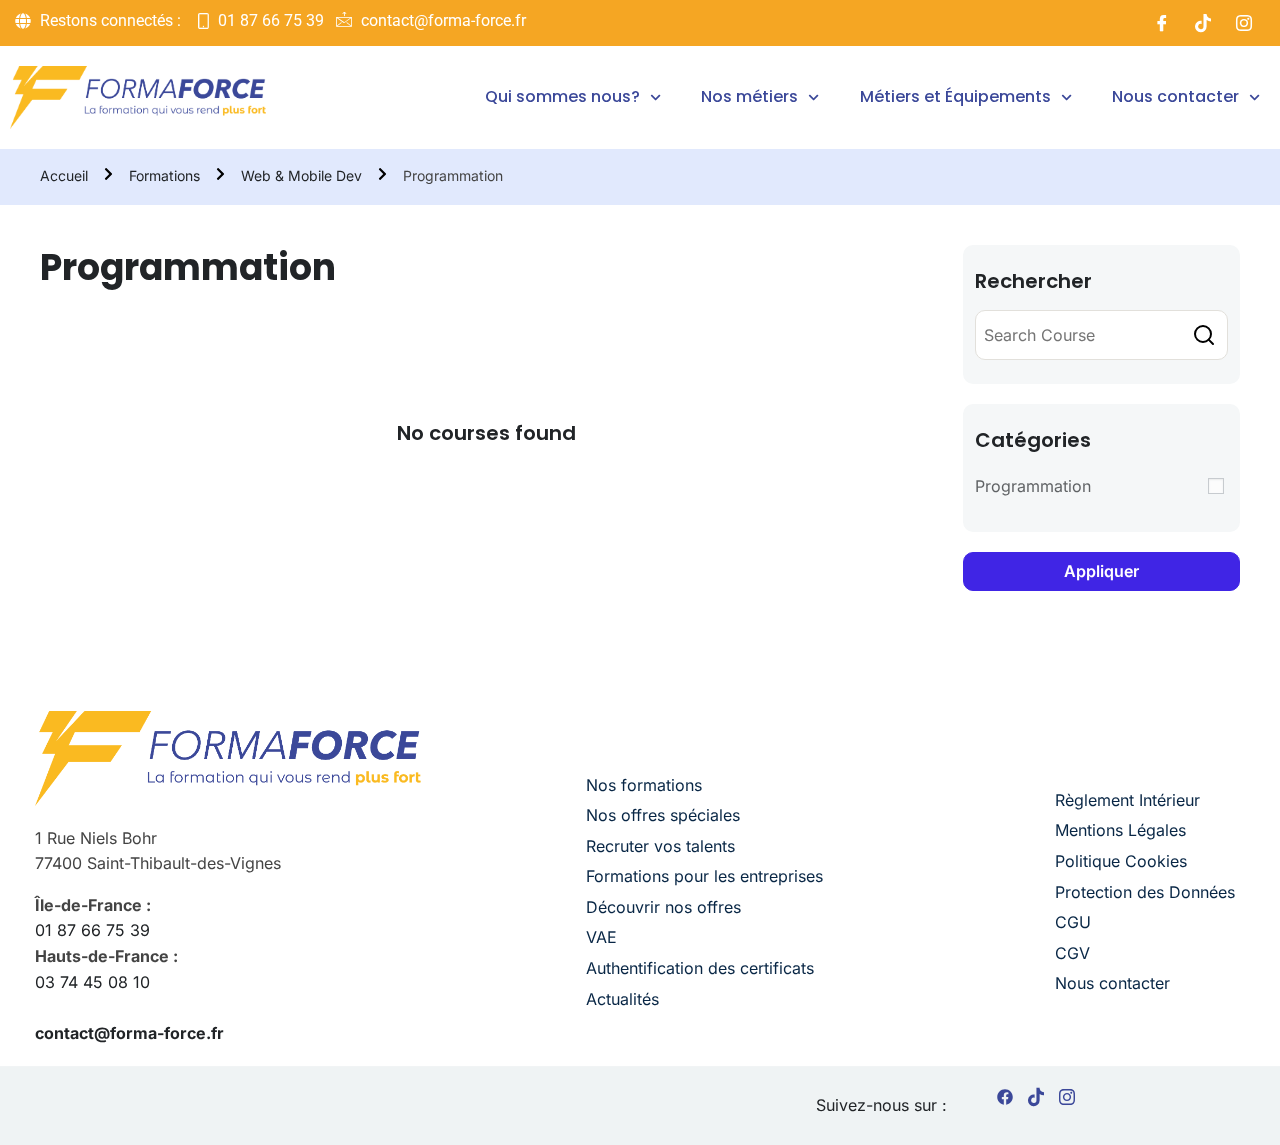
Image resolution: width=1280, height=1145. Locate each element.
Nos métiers (749, 96)
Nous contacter (1175, 96)
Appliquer (1101, 571)
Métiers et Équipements (955, 96)
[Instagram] (1244, 23)
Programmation (1033, 486)
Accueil (64, 175)
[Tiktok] (1203, 23)
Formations (164, 175)
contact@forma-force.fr (129, 1033)
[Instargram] (1067, 1101)
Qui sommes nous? (562, 96)
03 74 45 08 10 (92, 982)
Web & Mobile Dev (301, 175)
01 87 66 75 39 (92, 930)
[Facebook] (1162, 23)
